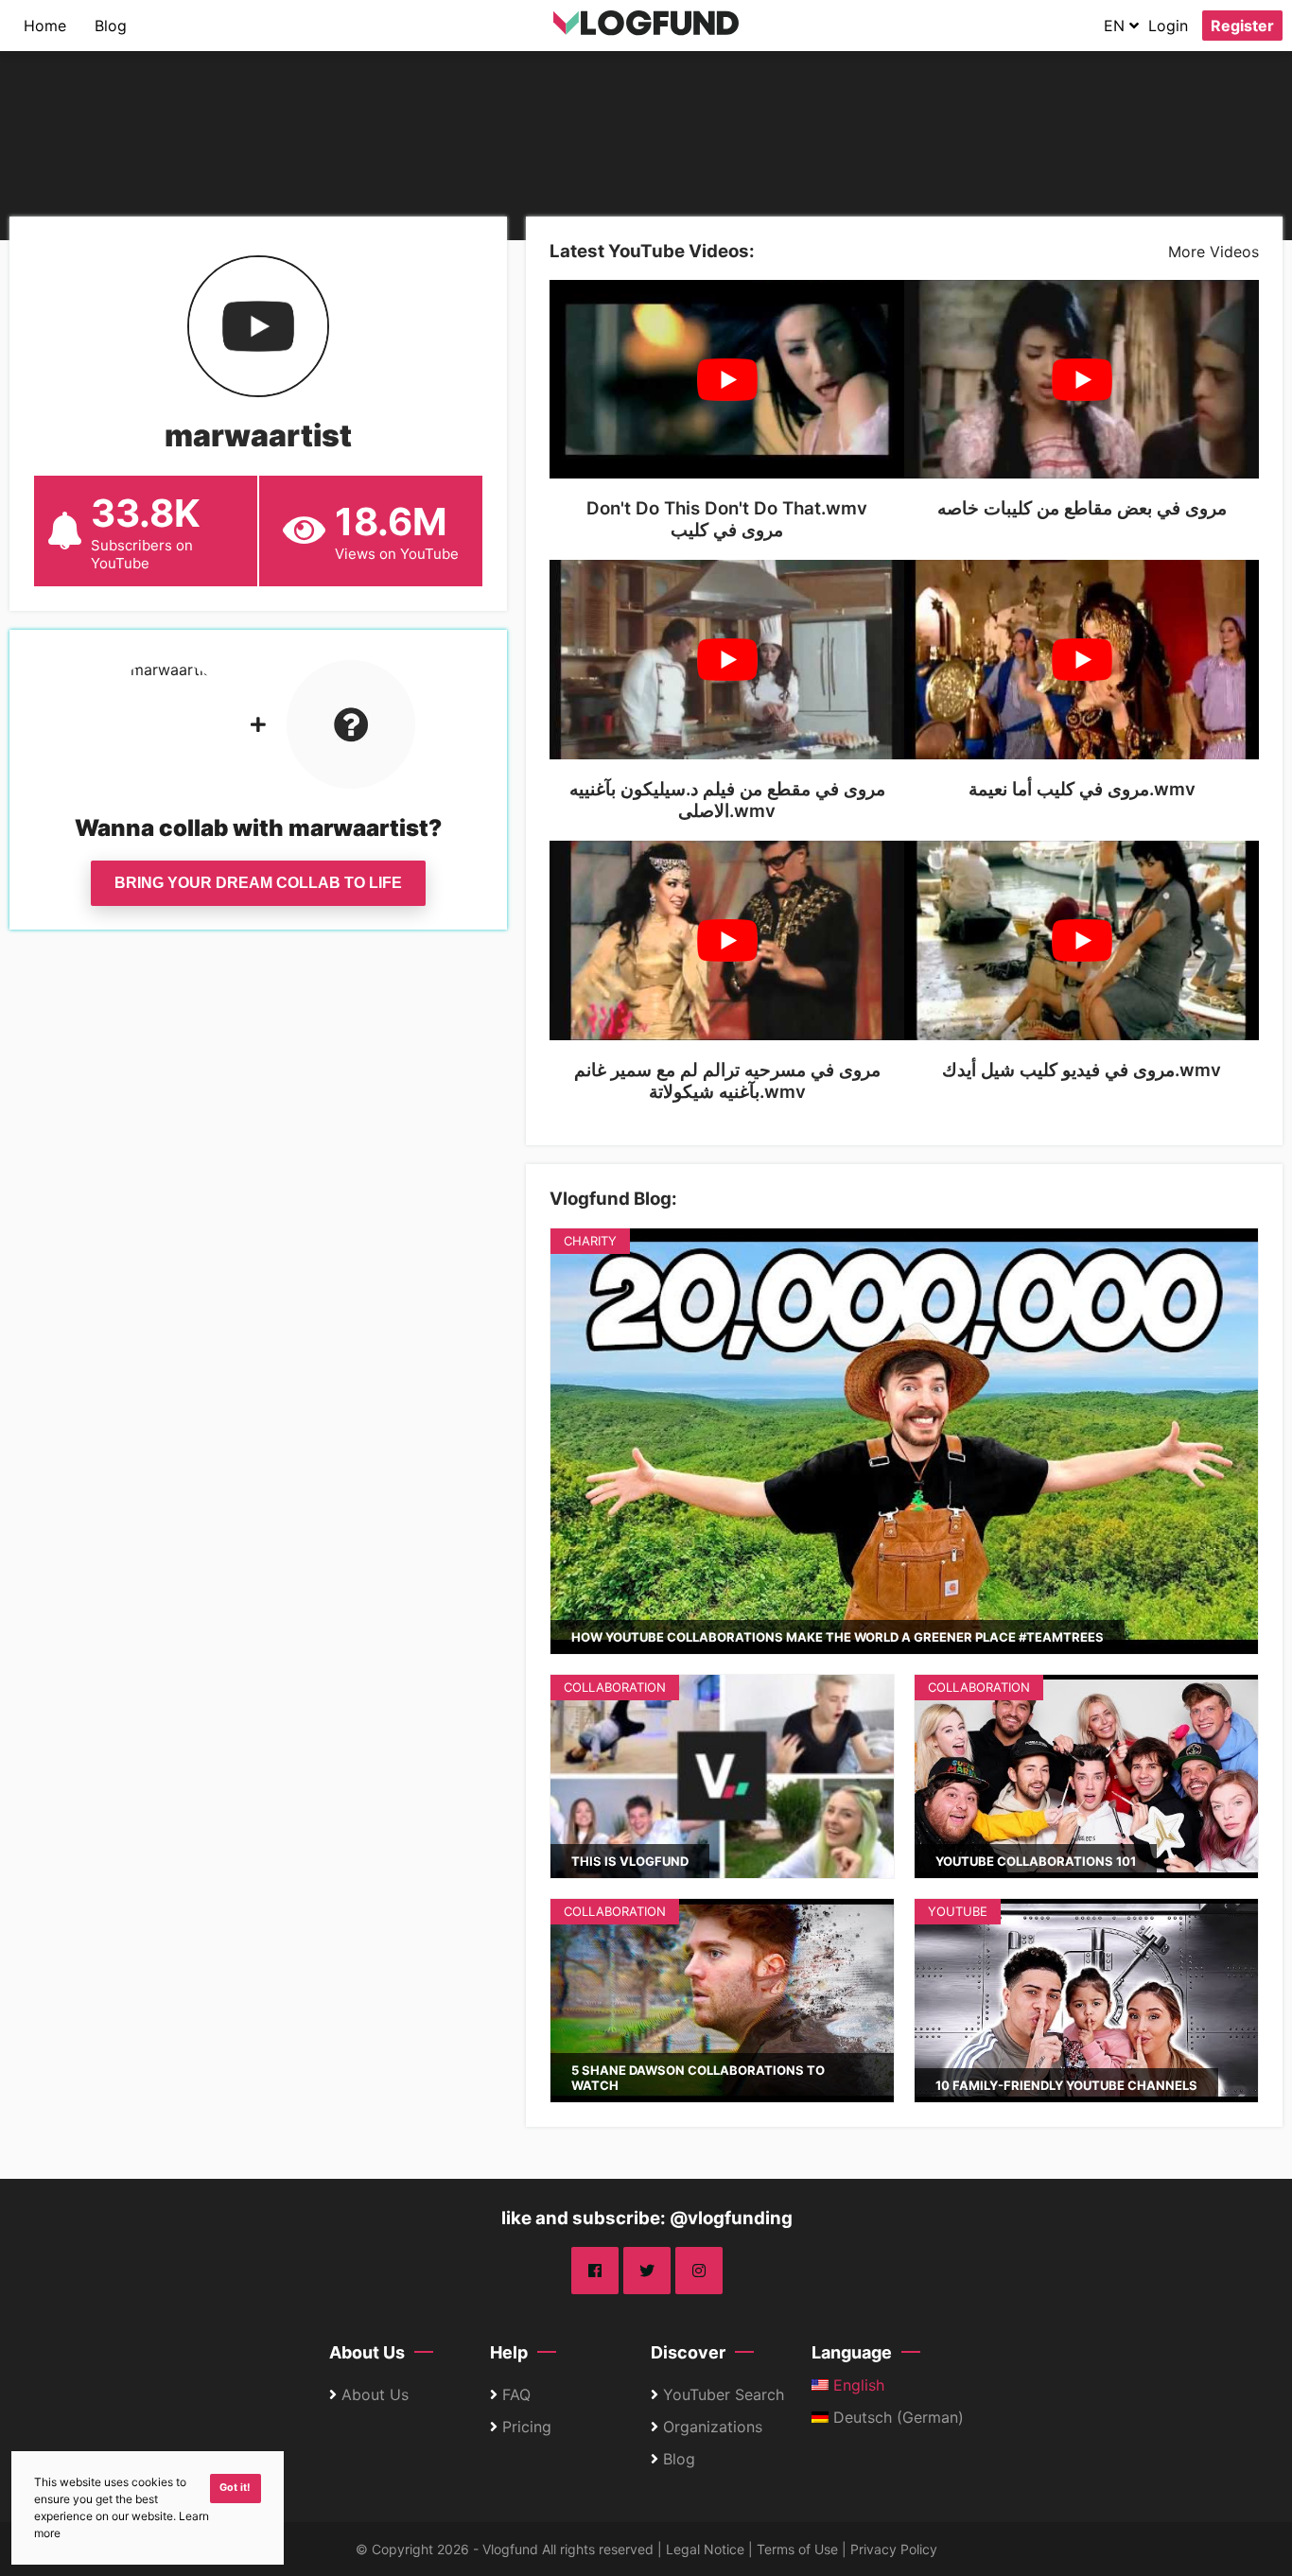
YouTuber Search (724, 2394)
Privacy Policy (894, 2549)
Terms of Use (797, 2549)
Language (852, 2352)
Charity (590, 1241)
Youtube (958, 1911)
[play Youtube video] (727, 380)
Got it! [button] (235, 2488)
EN (1117, 26)
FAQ (516, 2394)
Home (45, 26)
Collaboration (615, 1687)
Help (509, 2352)
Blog (111, 26)
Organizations (713, 2427)
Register (1242, 26)
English (856, 2385)
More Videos (1213, 252)
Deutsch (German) (896, 2417)
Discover (688, 2352)
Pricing (527, 2427)
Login (1168, 26)
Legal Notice (705, 2549)
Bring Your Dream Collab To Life (258, 883)
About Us (367, 2352)
